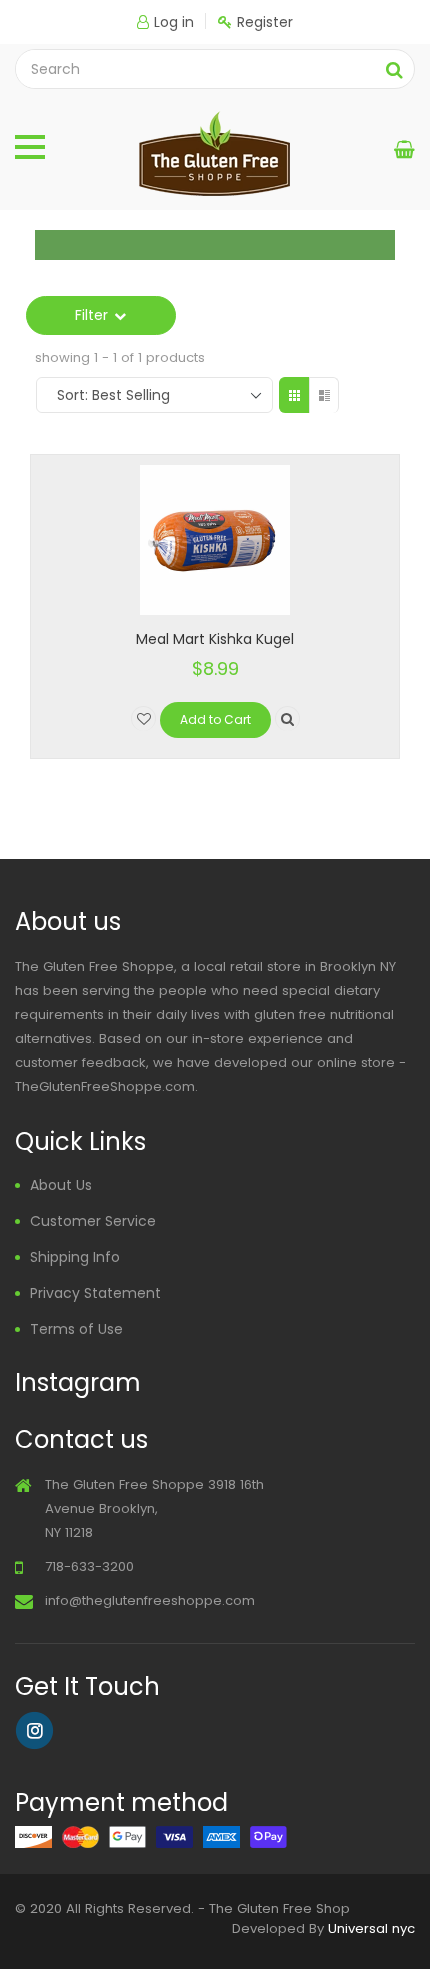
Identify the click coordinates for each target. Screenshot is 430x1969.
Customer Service (93, 1221)
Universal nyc (371, 1928)
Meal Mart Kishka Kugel (215, 639)
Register (265, 22)
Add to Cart (215, 719)
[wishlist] (143, 718)
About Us (61, 1185)
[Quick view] (287, 718)
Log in (174, 22)
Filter (91, 315)
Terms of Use (76, 1329)
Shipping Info (75, 1257)
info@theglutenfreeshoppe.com (150, 1600)
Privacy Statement (95, 1293)
